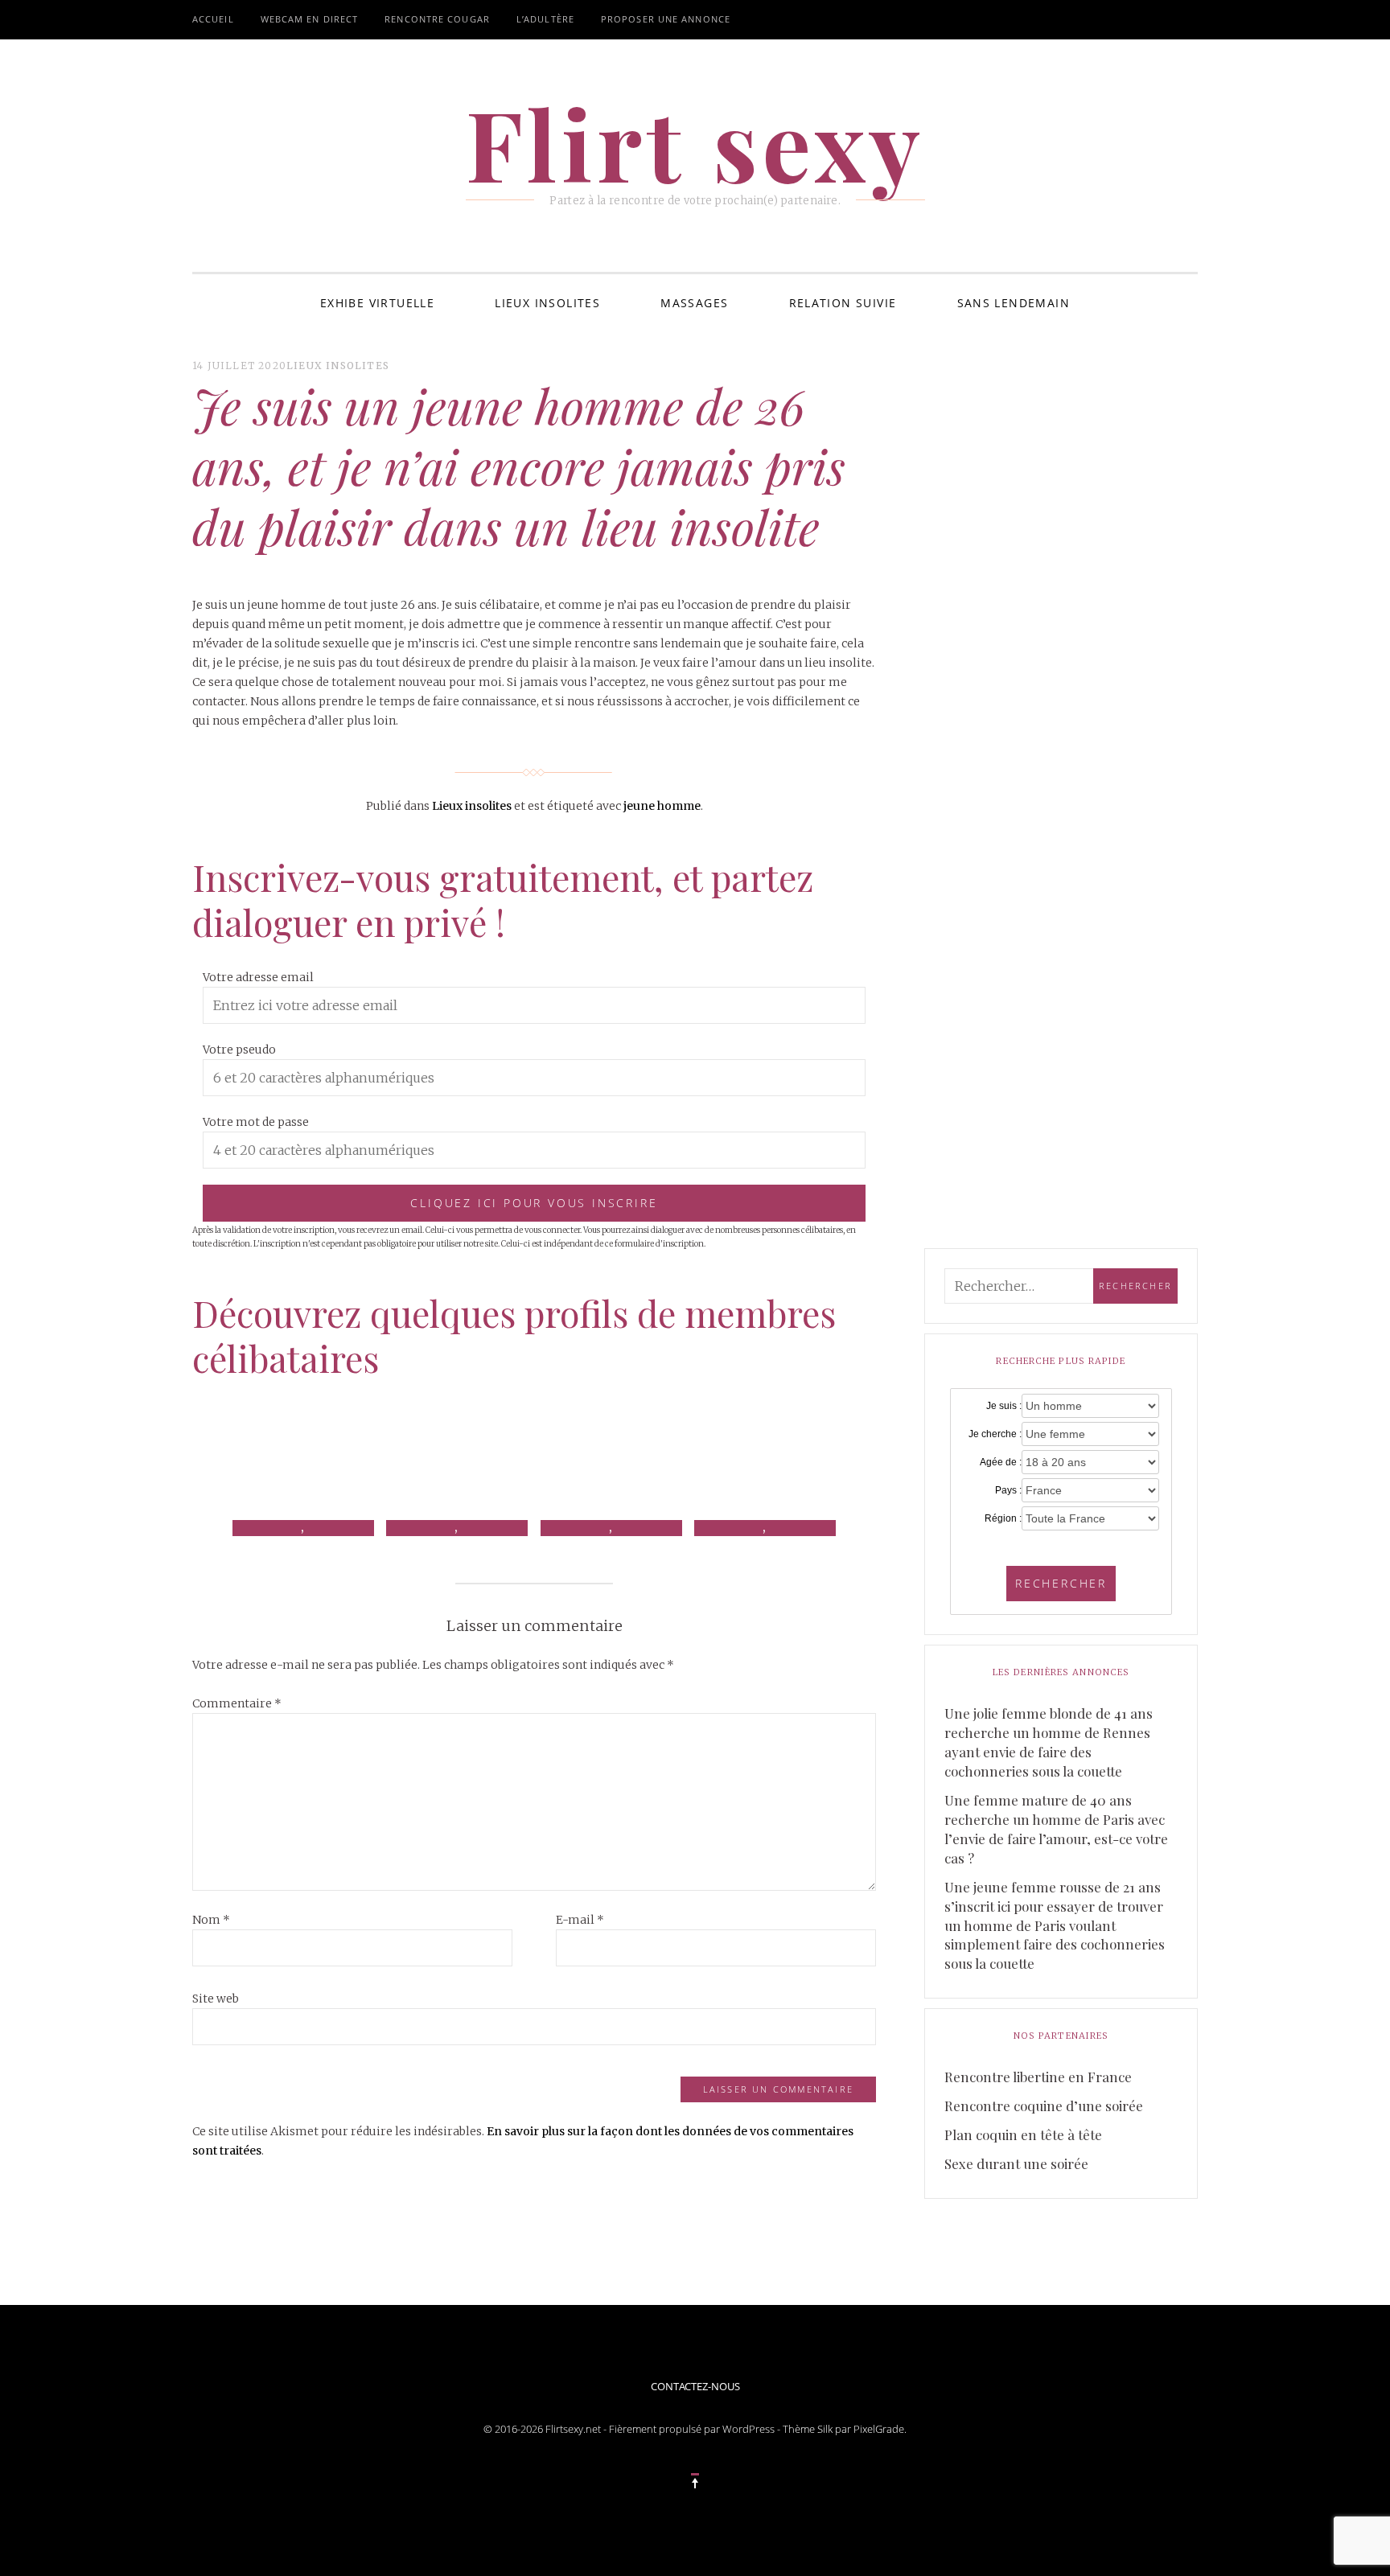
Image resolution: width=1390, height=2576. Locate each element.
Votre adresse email (258, 977)
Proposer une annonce (666, 19)
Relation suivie (843, 303)
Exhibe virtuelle (377, 303)
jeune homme (662, 806)
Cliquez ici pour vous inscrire (534, 1203)
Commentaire (237, 1703)
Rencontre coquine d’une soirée (1044, 2106)
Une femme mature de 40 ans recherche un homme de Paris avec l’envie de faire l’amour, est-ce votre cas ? (1056, 1829)
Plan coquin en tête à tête (1023, 2134)
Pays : (1008, 1490)
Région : (1003, 1518)
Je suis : (1004, 1406)
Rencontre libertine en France (1038, 2077)
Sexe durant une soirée (1016, 2163)
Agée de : (1001, 1462)
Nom (211, 1920)
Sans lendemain (1014, 303)
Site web (216, 1999)
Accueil (213, 19)
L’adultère (545, 19)
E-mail (580, 1920)
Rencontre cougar (437, 19)
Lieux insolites (547, 303)
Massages (694, 303)
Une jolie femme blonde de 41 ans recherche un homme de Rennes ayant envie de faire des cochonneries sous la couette (1049, 1742)
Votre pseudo (239, 1050)
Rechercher (1061, 1583)
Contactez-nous (695, 2386)
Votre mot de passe (256, 1122)
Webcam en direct (310, 19)
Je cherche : (995, 1434)
